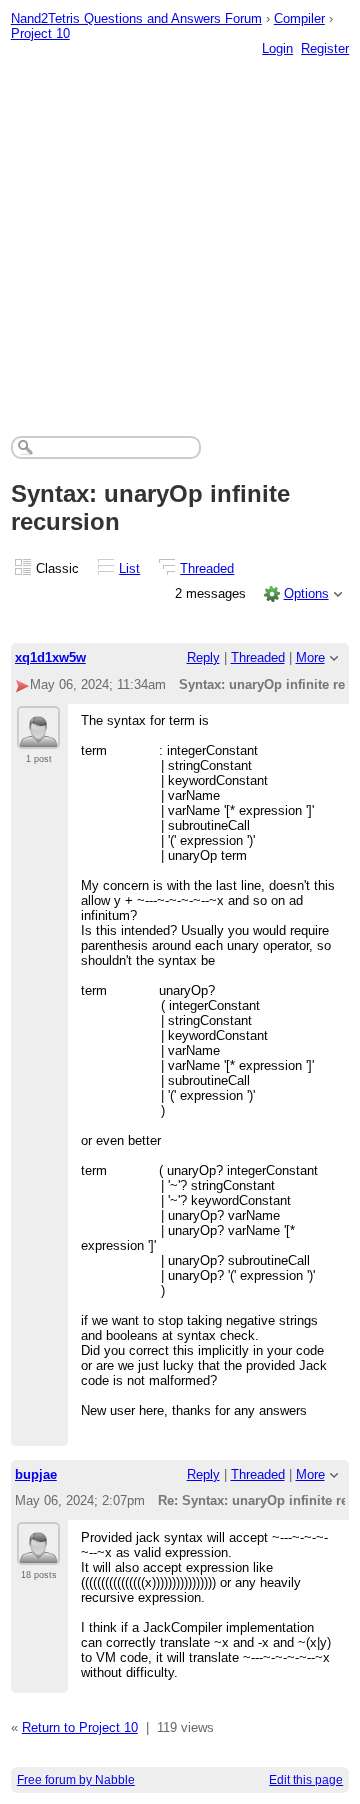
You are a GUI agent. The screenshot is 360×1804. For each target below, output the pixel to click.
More (310, 657)
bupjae (36, 1474)
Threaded (207, 568)
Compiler (299, 18)
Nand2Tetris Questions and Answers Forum (136, 18)
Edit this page (306, 1780)
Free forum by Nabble (76, 1780)
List (129, 568)
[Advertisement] (180, 226)
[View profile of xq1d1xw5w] (38, 737)
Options (306, 593)
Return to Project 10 (80, 1727)
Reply (203, 657)
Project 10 (40, 33)
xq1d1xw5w (50, 657)
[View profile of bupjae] (38, 1553)
